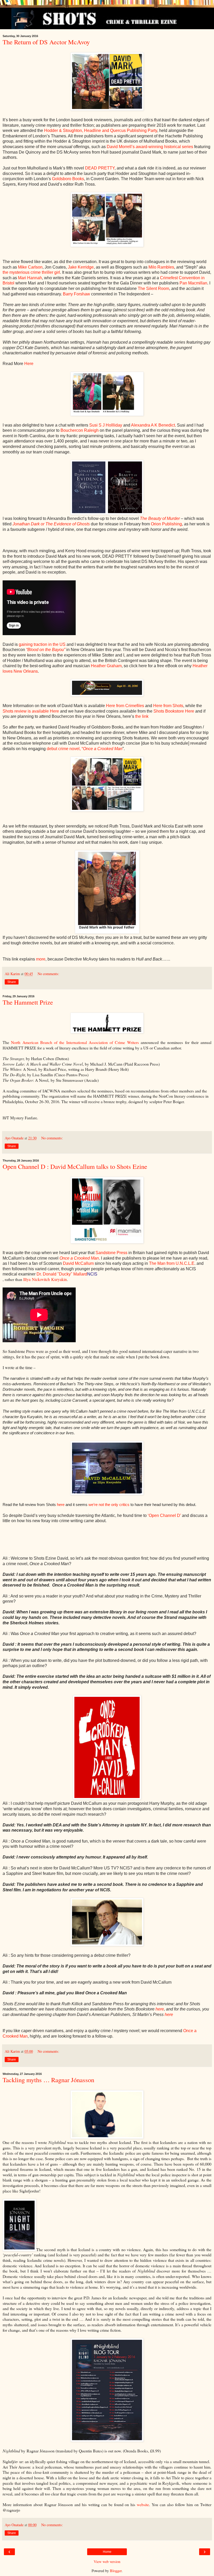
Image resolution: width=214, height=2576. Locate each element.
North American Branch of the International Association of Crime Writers (75, 1042)
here (61, 1505)
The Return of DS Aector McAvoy (46, 42)
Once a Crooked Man (79, 1258)
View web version (107, 2562)
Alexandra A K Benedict (153, 425)
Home (107, 2552)
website (143, 2504)
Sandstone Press (111, 1253)
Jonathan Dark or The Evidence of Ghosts (51, 524)
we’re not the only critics (109, 1505)
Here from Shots (168, 706)
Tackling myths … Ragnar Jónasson (48, 2080)
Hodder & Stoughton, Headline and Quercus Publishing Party (101, 130)
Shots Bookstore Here (174, 711)
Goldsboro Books (68, 179)
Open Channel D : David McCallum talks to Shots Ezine (75, 1166)
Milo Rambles (161, 267)
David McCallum (78, 1263)
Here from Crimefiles (125, 706)
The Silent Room (153, 288)
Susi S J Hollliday (106, 425)
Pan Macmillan (193, 283)
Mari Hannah (30, 278)
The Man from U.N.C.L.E (172, 1263)
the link (142, 716)
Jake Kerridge (81, 267)
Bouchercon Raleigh (80, 430)
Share (12, 982)
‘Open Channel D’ (164, 1515)
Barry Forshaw (76, 294)
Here (29, 364)
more (41, 959)
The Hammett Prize (28, 1002)
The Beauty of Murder (160, 518)
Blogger (116, 2571)
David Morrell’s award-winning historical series (150, 147)
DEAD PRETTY (100, 168)
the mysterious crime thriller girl (31, 272)
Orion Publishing (166, 524)
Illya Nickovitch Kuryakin (45, 1279)
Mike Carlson (30, 267)
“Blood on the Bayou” (46, 650)
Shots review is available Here (31, 711)
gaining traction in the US (42, 644)
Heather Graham (106, 666)
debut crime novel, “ (85, 749)
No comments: (48, 974)
